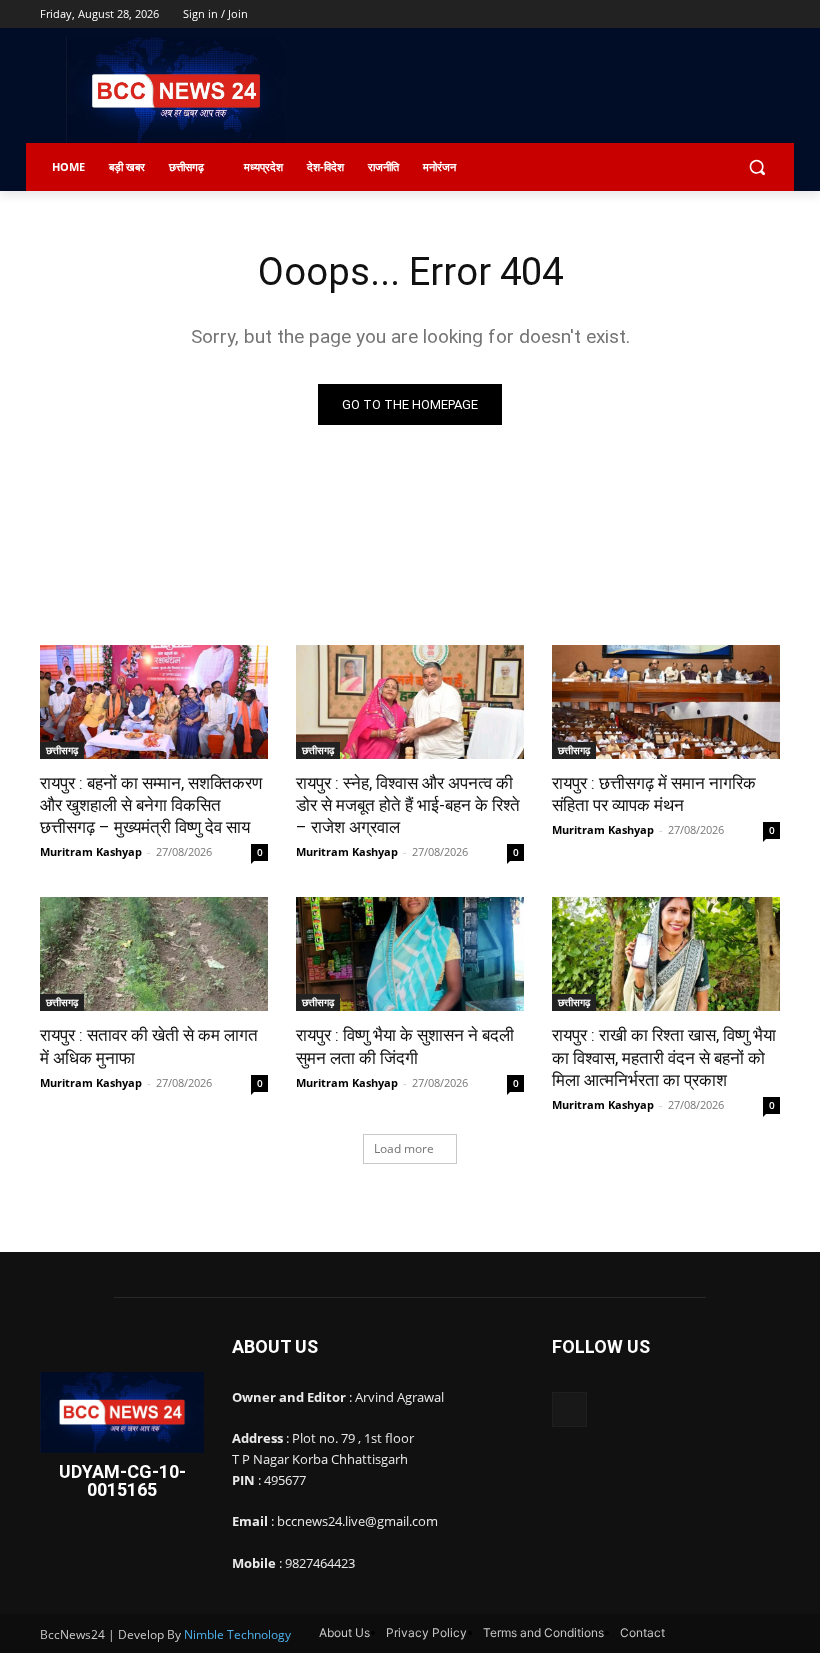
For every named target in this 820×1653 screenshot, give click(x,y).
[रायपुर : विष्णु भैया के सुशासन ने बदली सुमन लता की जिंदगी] (410, 954)
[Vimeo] (740, 14)
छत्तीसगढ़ (62, 750)
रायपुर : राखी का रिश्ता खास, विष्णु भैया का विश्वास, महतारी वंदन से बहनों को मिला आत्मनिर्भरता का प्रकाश (664, 1057)
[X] (713, 14)
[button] (756, 167)
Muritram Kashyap (91, 851)
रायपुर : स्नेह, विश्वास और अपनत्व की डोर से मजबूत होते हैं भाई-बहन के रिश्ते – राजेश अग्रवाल (408, 805)
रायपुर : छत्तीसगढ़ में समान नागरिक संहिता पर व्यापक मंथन (654, 794)
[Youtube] (768, 14)
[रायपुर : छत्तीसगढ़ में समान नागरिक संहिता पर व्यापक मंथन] (666, 702)
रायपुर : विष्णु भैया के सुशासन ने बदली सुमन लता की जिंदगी (405, 1046)
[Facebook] (657, 14)
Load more (404, 1148)
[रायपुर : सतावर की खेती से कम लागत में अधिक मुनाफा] (154, 954)
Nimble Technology (237, 1634)
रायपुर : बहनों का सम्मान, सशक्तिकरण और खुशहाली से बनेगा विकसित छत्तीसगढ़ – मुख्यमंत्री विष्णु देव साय (151, 805)
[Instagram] (685, 14)
